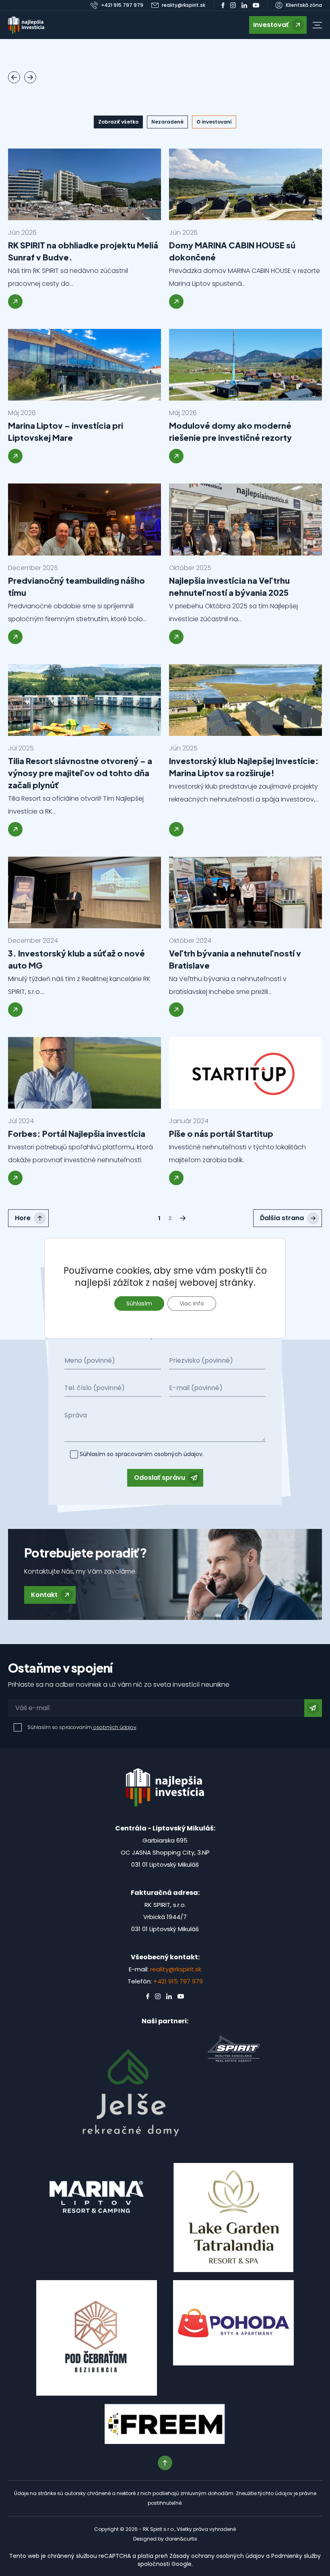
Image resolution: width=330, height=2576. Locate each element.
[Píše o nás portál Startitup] (245, 1073)
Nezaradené (167, 122)
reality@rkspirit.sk (176, 1969)
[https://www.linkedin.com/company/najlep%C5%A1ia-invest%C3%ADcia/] (244, 5)
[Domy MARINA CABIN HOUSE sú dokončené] (245, 184)
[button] (317, 25)
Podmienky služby (296, 2556)
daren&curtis (181, 2539)
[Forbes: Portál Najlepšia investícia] (85, 1073)
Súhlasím (139, 1303)
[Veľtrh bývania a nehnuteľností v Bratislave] (245, 892)
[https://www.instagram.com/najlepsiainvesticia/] (233, 5)
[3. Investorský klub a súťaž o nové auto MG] (85, 892)
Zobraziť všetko (118, 122)
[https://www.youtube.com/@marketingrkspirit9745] (256, 5)
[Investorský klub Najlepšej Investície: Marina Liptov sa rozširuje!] (245, 700)
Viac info (192, 1303)
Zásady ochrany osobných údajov (217, 2556)
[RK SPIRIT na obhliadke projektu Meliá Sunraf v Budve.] (85, 184)
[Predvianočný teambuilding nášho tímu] (85, 519)
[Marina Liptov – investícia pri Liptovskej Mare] (85, 365)
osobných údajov (177, 1454)
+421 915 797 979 (178, 1981)
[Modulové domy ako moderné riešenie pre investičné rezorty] (245, 365)
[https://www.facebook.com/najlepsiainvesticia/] (223, 5)
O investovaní (214, 122)
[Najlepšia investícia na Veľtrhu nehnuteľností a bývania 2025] (245, 519)
